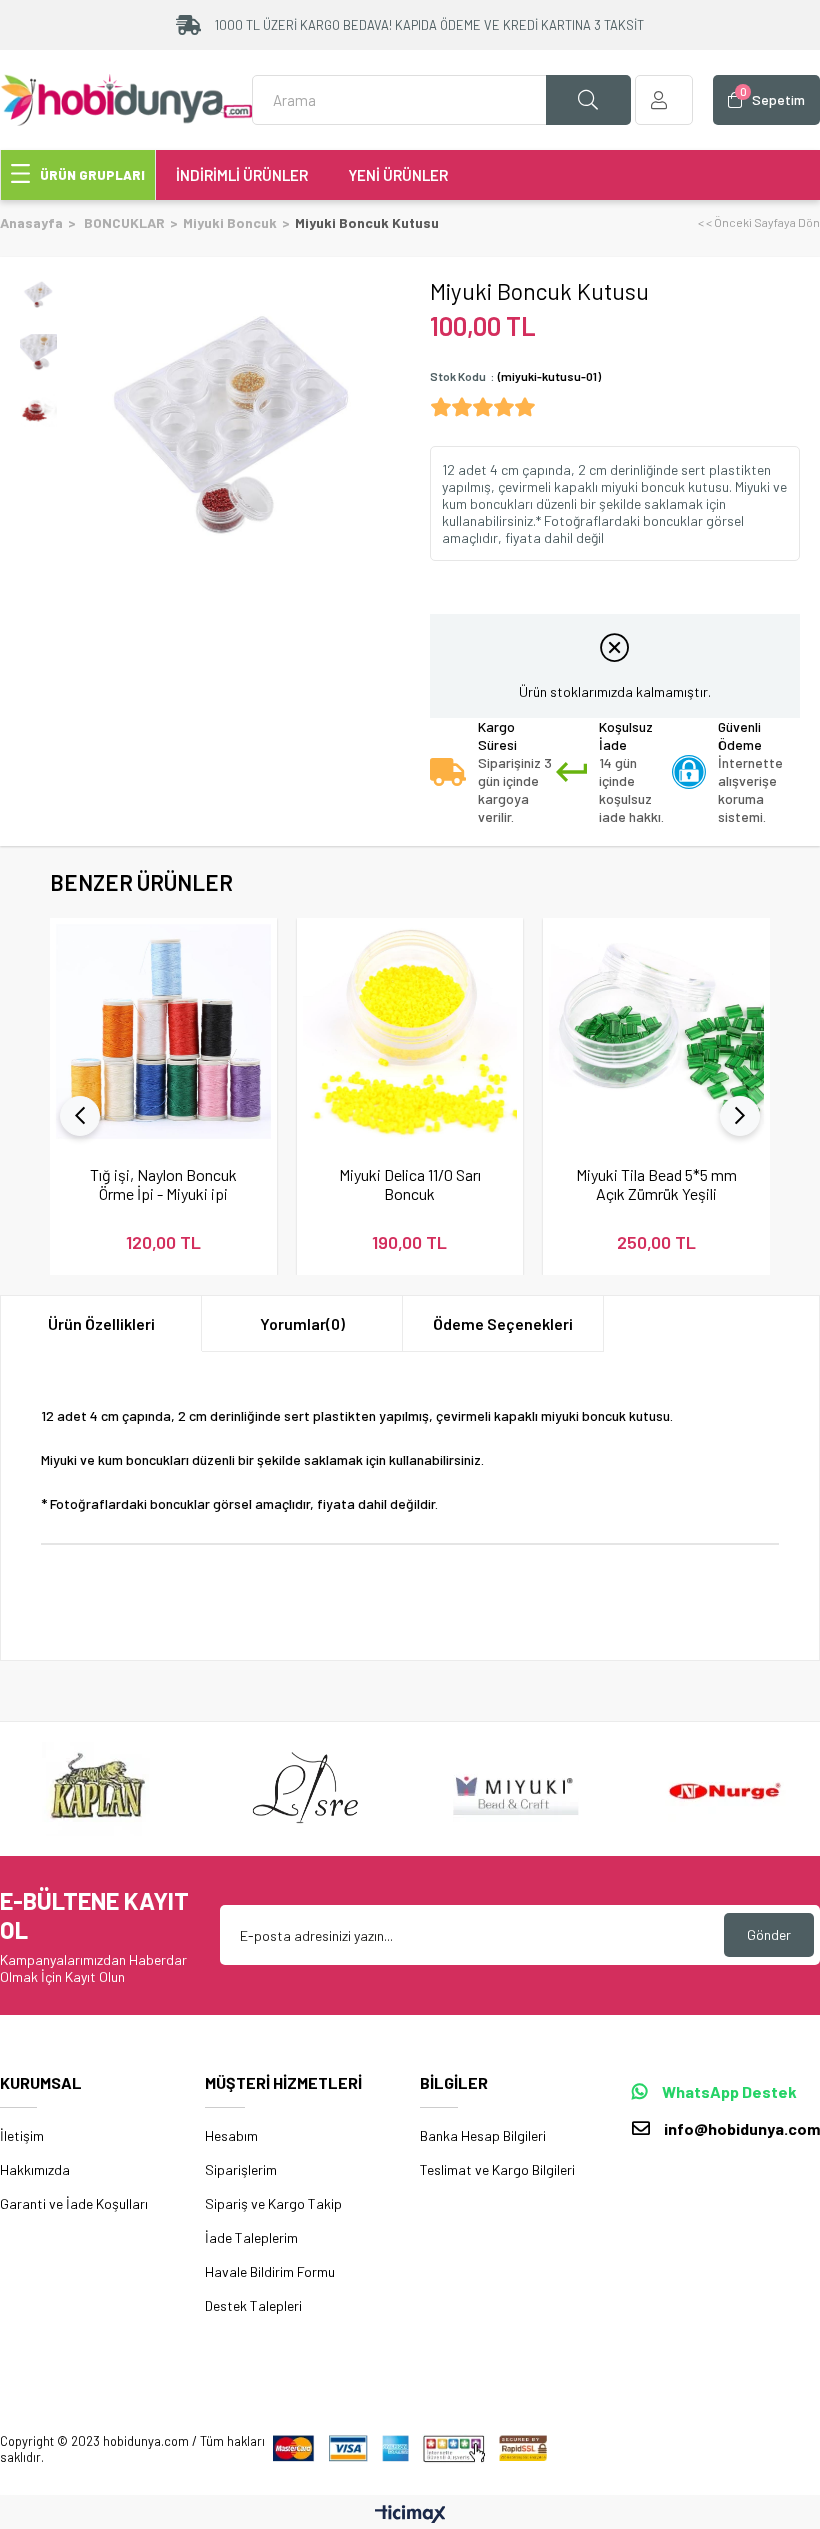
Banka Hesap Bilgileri (483, 2135)
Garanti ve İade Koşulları (74, 2203)
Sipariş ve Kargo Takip (273, 2203)
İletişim (22, 2135)
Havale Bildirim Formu (270, 2271)
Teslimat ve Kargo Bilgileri (497, 2169)
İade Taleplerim (251, 2237)
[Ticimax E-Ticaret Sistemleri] (410, 2515)
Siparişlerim (241, 2169)
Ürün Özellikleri (101, 1323)
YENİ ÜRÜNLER (398, 175)
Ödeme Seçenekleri (503, 1323)
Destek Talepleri (253, 2305)
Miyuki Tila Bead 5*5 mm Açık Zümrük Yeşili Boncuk (656, 1184)
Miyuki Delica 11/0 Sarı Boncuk (410, 1184)
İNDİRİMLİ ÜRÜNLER (242, 175)
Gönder (769, 1934)
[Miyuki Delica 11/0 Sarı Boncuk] (410, 1031)
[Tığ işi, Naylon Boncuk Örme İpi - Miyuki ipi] (163, 1031)
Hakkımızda (35, 2169)
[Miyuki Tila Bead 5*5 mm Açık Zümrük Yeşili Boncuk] (656, 1031)
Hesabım (231, 2135)
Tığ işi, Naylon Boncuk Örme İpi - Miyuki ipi (163, 1184)
